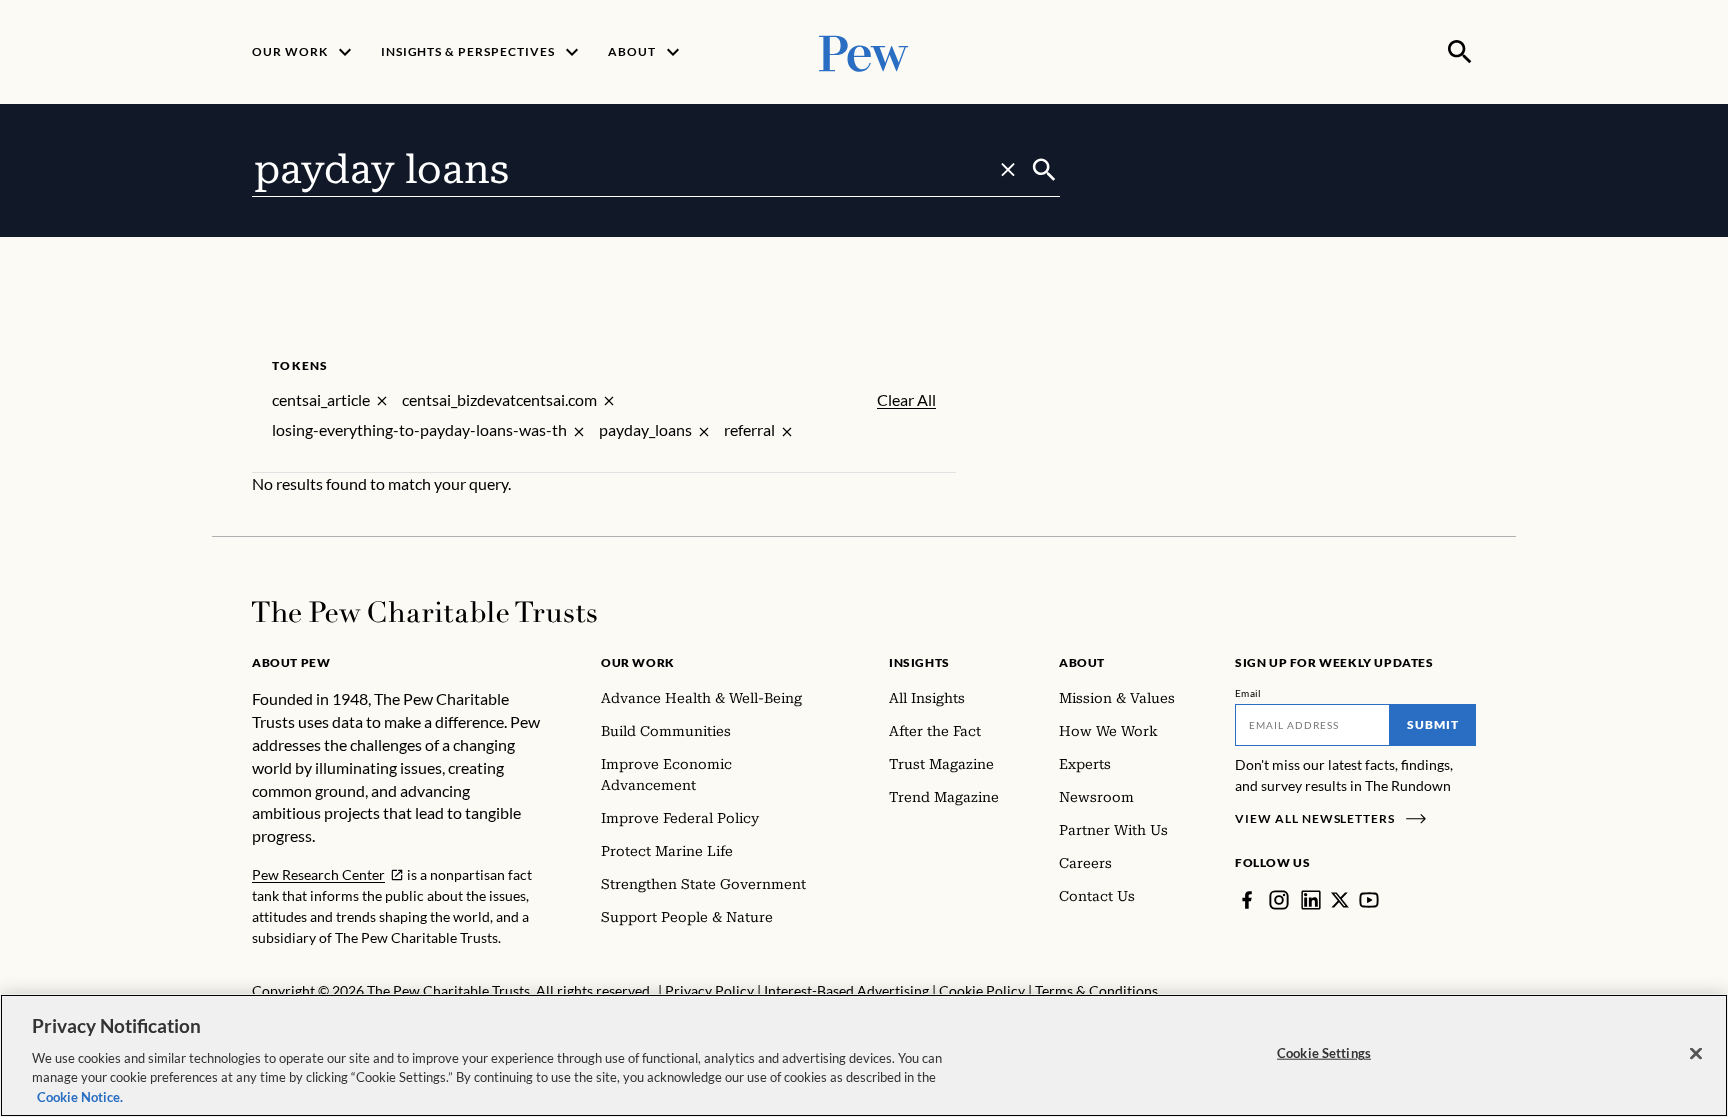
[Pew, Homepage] (864, 51)
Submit (1433, 724)
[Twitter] (1340, 900)
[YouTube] (1369, 900)
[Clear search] (1008, 170)
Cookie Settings (1324, 1053)
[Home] (424, 612)
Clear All (906, 400)
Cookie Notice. (80, 1096)
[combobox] (640, 170)
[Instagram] (1279, 900)
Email (1248, 693)
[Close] (1696, 1054)
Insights (919, 662)
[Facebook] (1247, 900)
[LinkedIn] (1311, 900)
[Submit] (1044, 170)
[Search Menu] (1460, 52)
